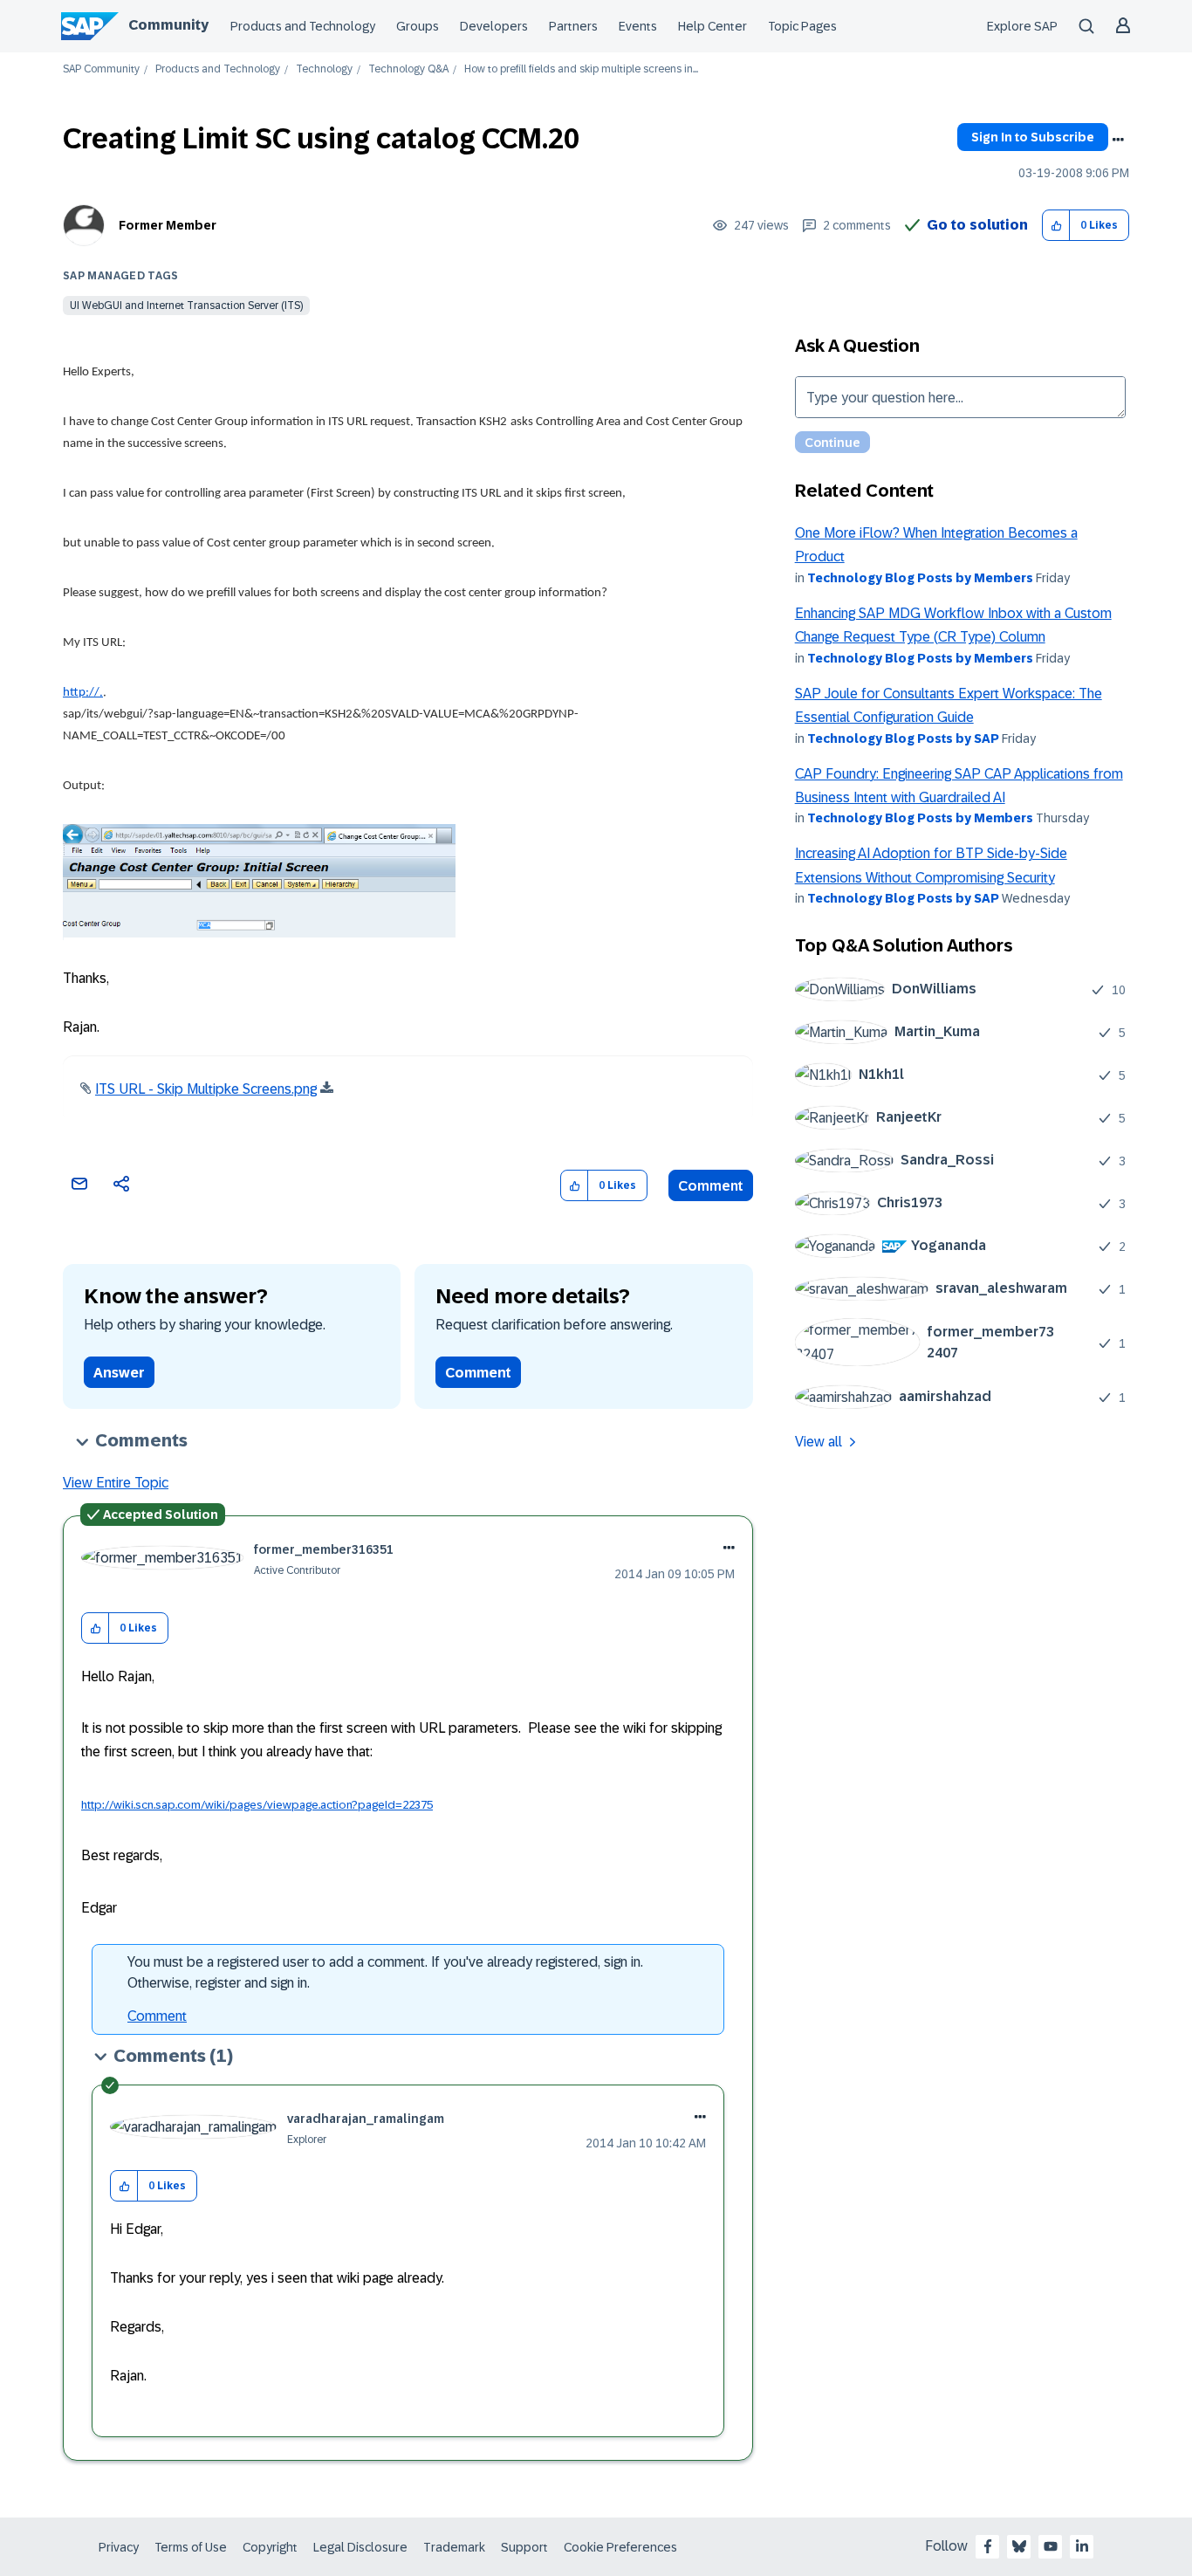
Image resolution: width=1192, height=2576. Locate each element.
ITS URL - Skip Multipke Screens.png (206, 1089)
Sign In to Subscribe (1033, 137)
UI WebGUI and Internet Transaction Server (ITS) (186, 306)
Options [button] (1118, 140)
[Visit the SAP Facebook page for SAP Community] (988, 2546)
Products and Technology (303, 26)
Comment (711, 1186)
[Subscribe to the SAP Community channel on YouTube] (1051, 2546)
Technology (324, 69)
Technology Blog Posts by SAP (903, 738)
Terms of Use (191, 2547)
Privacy (119, 2547)
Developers (494, 26)
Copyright (270, 2547)
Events (638, 26)
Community (168, 25)
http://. (83, 693)
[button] (1056, 226)
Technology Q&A (408, 69)
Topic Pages (802, 26)
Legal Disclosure (360, 2547)
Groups (418, 26)
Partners (573, 26)
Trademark (454, 2547)
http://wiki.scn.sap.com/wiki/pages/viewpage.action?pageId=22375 (257, 1805)
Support (524, 2547)
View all (819, 1442)
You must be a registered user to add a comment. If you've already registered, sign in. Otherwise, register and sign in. (385, 1972)
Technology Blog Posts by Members (920, 578)
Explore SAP (1022, 26)
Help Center (712, 26)
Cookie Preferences (620, 2547)
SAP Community (101, 69)
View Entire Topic (116, 1483)
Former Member (168, 225)
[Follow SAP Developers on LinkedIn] (1082, 2546)
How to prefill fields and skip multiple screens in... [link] (581, 69)
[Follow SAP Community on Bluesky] (1019, 2546)
